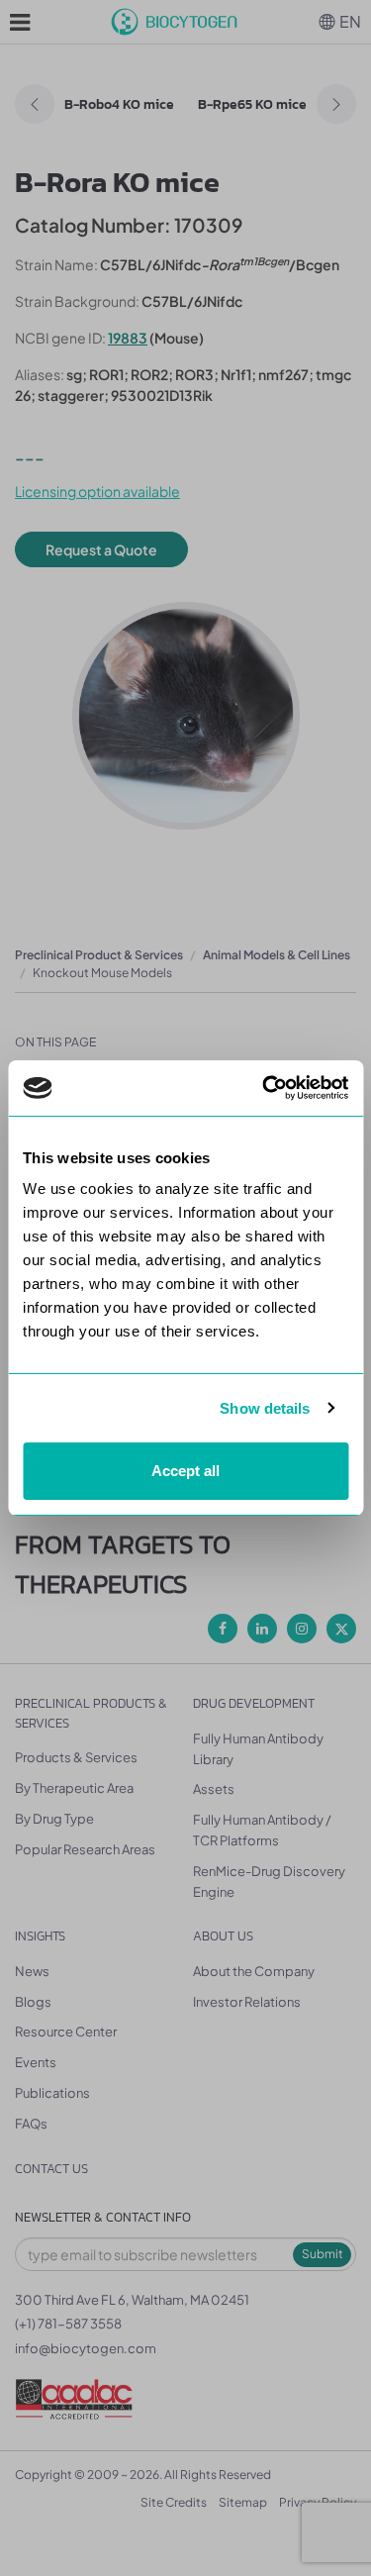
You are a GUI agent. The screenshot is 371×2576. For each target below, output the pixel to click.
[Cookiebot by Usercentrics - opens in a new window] (264, 1088)
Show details (265, 1408)
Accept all (185, 1471)
